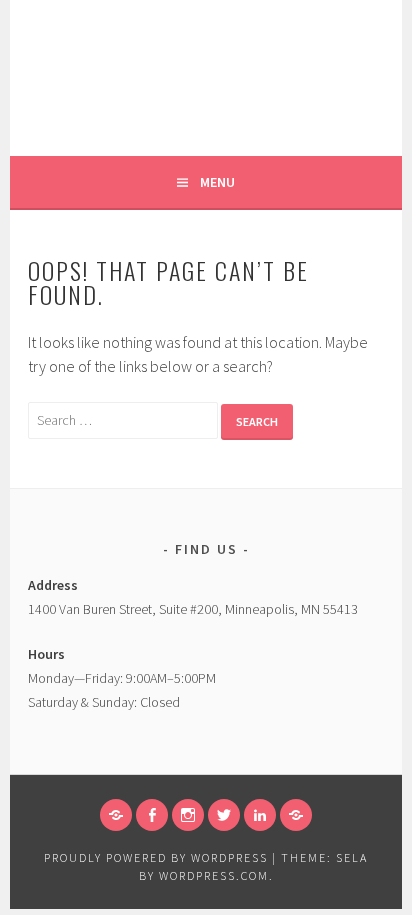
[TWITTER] (224, 815)
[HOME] (116, 815)
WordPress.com (214, 875)
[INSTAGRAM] (188, 815)
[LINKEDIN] (260, 815)
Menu (217, 182)
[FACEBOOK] (152, 815)
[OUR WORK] (296, 815)
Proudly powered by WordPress (156, 857)
